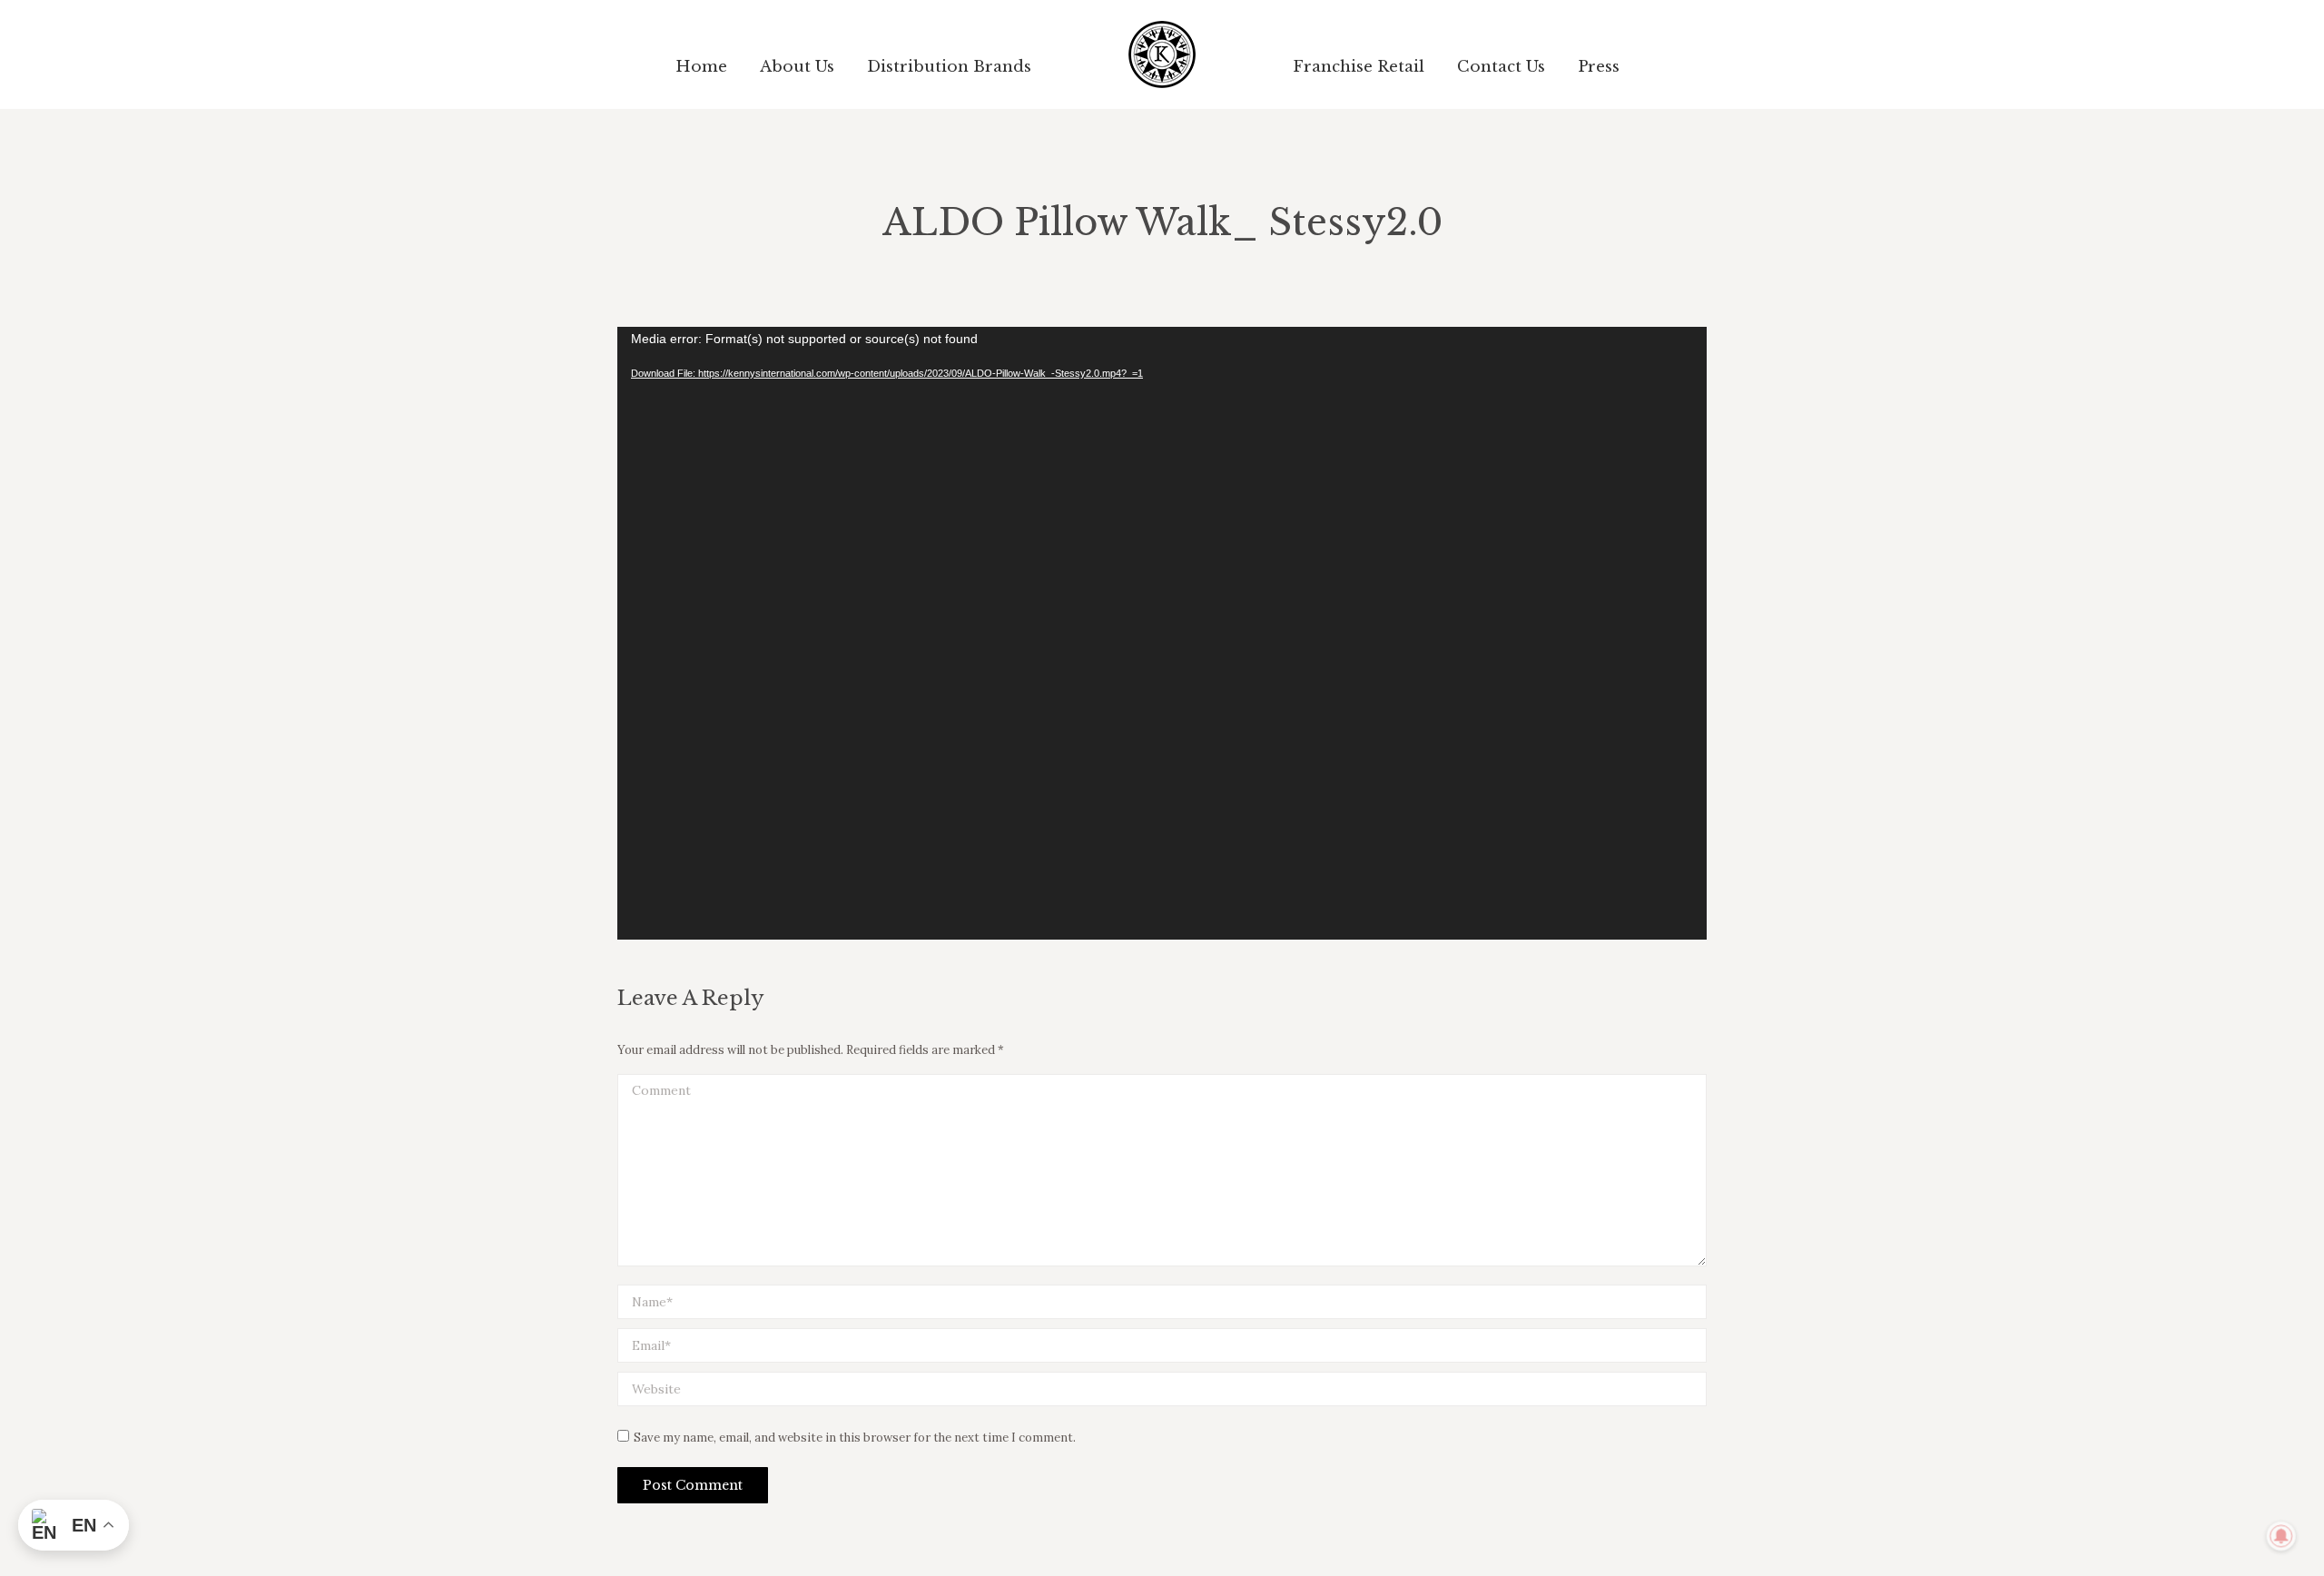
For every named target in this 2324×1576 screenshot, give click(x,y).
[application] (1162, 633)
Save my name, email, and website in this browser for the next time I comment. (855, 1438)
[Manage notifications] (2281, 1536)
